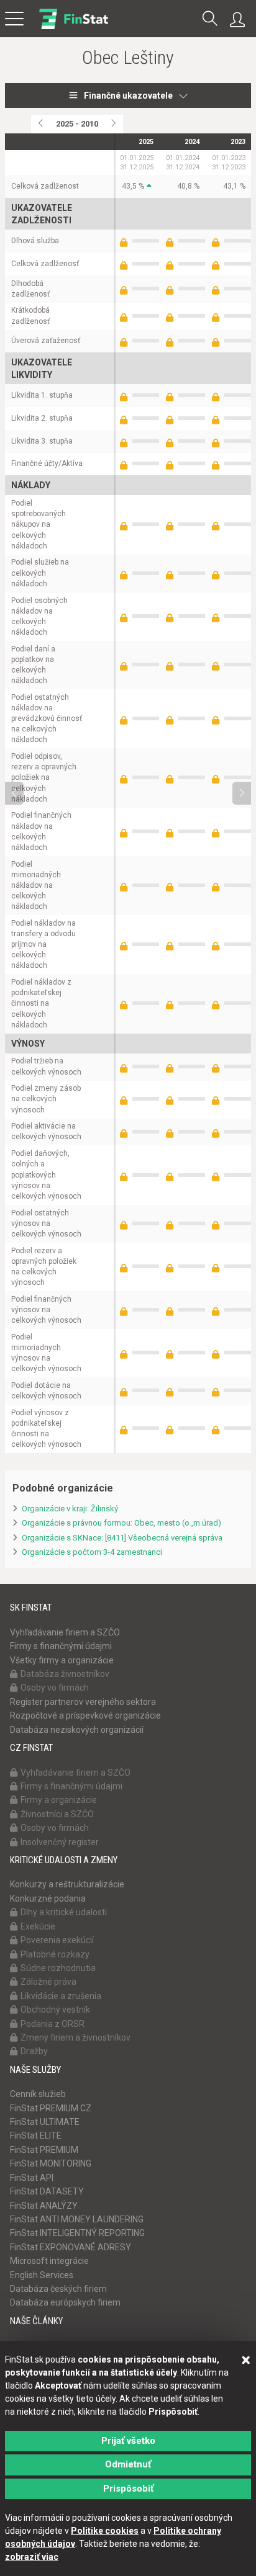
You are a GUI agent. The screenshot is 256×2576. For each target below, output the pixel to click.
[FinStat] (74, 27)
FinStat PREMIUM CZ (51, 2108)
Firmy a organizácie (59, 1800)
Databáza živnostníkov (65, 1674)
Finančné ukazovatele (128, 96)
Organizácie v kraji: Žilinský (70, 1509)
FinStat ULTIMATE (45, 2122)
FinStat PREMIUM (44, 2150)
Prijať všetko (128, 2441)
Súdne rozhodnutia (58, 1968)
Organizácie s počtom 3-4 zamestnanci (92, 1552)
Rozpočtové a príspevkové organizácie (85, 1715)
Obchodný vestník (55, 2010)
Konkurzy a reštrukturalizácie (67, 1884)
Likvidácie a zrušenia (61, 1996)
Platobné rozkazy (55, 1954)
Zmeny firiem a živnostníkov (75, 2037)
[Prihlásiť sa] (240, 20)
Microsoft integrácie (49, 2261)
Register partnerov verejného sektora (83, 1702)
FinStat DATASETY (47, 2191)
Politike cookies (105, 2531)
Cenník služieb (38, 2094)
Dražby (34, 2051)
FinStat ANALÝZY (44, 2206)
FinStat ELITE (36, 2135)
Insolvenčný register (60, 1842)
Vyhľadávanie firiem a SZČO (65, 1632)
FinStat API (32, 2178)
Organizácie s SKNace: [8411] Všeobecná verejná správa (122, 1538)
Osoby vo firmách (55, 1688)
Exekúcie (38, 1926)
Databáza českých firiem (58, 2289)
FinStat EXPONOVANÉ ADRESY (71, 2247)
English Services (42, 2275)
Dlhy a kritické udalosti (64, 1912)
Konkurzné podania (48, 1898)
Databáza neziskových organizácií (77, 1730)
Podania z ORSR (53, 2024)
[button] (210, 20)
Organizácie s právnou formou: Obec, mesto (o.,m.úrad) (121, 1523)
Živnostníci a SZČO (57, 1814)
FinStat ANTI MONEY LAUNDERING (77, 2219)
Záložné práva (48, 1982)
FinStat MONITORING (51, 2163)
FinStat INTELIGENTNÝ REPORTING (77, 2233)
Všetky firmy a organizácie (62, 1660)
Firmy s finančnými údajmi (61, 1646)
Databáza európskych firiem (65, 2302)
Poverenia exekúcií (57, 1940)
